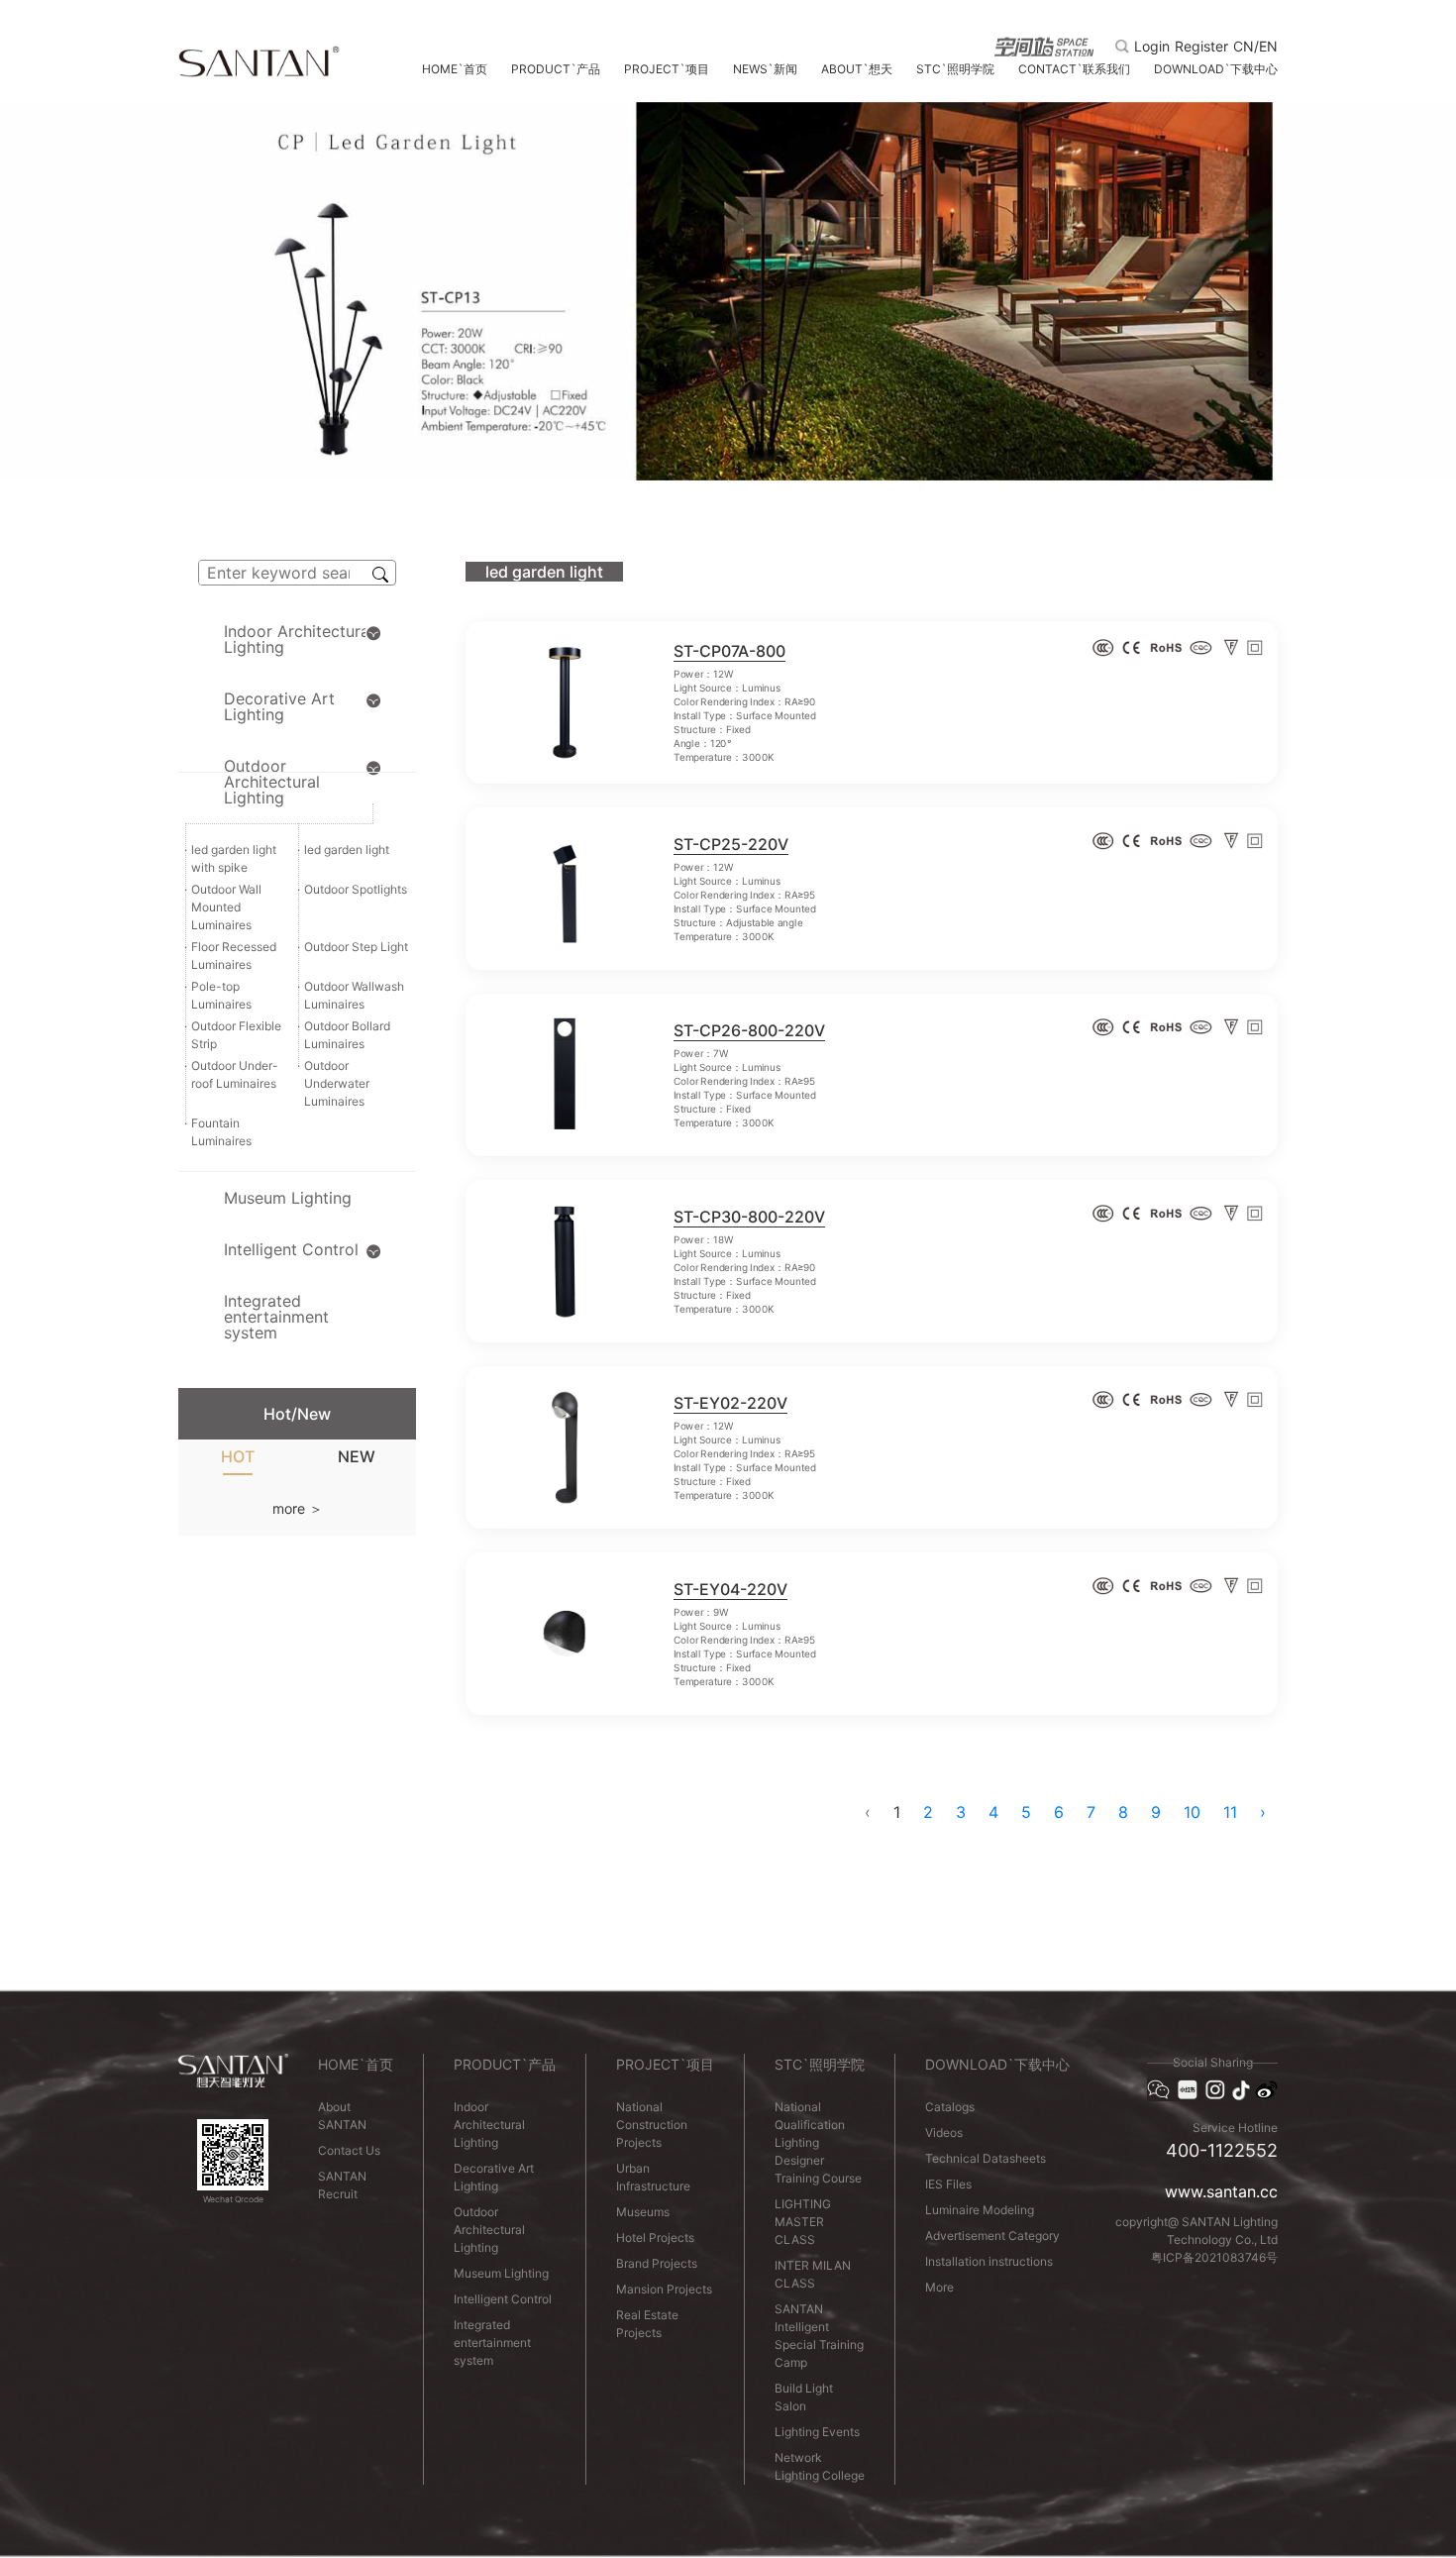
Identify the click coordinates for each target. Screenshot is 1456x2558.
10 (1192, 1812)
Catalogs (950, 2107)
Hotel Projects (655, 2238)
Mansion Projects (664, 2289)
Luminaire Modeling (980, 2210)
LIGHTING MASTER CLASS (803, 2222)
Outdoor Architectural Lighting (489, 2230)
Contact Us (349, 2150)
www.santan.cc (1221, 2191)
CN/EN (1255, 47)
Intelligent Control (503, 2299)
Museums (643, 2212)
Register (1201, 47)
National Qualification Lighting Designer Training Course (818, 2142)
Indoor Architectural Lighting (489, 2125)
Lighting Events (817, 2432)
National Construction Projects (652, 2125)
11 (1230, 1812)
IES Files (948, 2184)
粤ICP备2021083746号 (1214, 2257)
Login (1152, 47)
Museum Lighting (501, 2273)
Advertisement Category (992, 2236)
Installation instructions (989, 2261)
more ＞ (298, 1508)
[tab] (238, 1461)
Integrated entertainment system (492, 2343)
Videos (944, 2132)
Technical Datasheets (986, 2158)
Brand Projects (657, 2263)
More (939, 2287)
